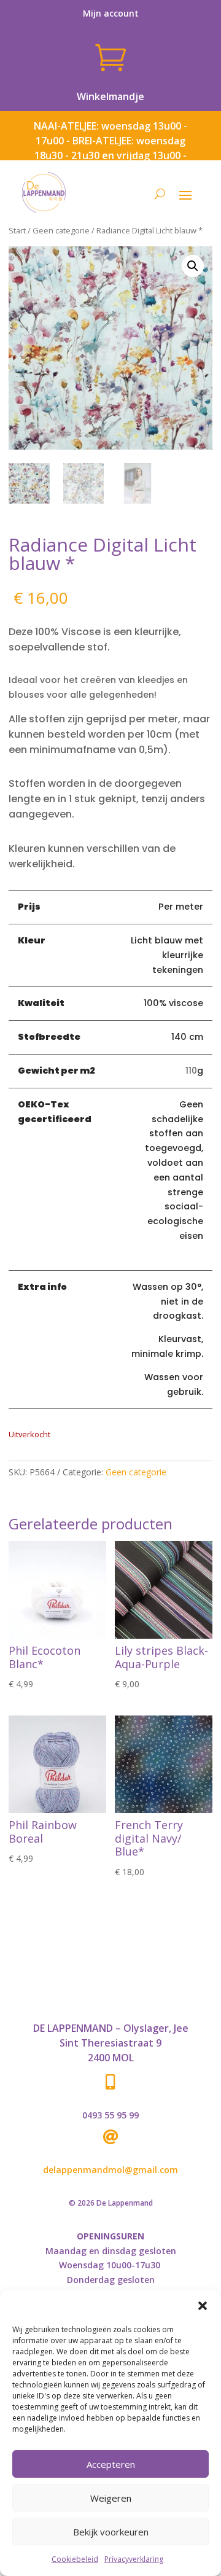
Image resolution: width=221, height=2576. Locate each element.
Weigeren (111, 2498)
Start (17, 230)
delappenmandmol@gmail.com (110, 2170)
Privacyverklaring (134, 2559)
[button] (203, 2306)
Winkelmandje (110, 96)
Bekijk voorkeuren (111, 2532)
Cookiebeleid (75, 2559)
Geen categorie (61, 230)
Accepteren (111, 2464)
